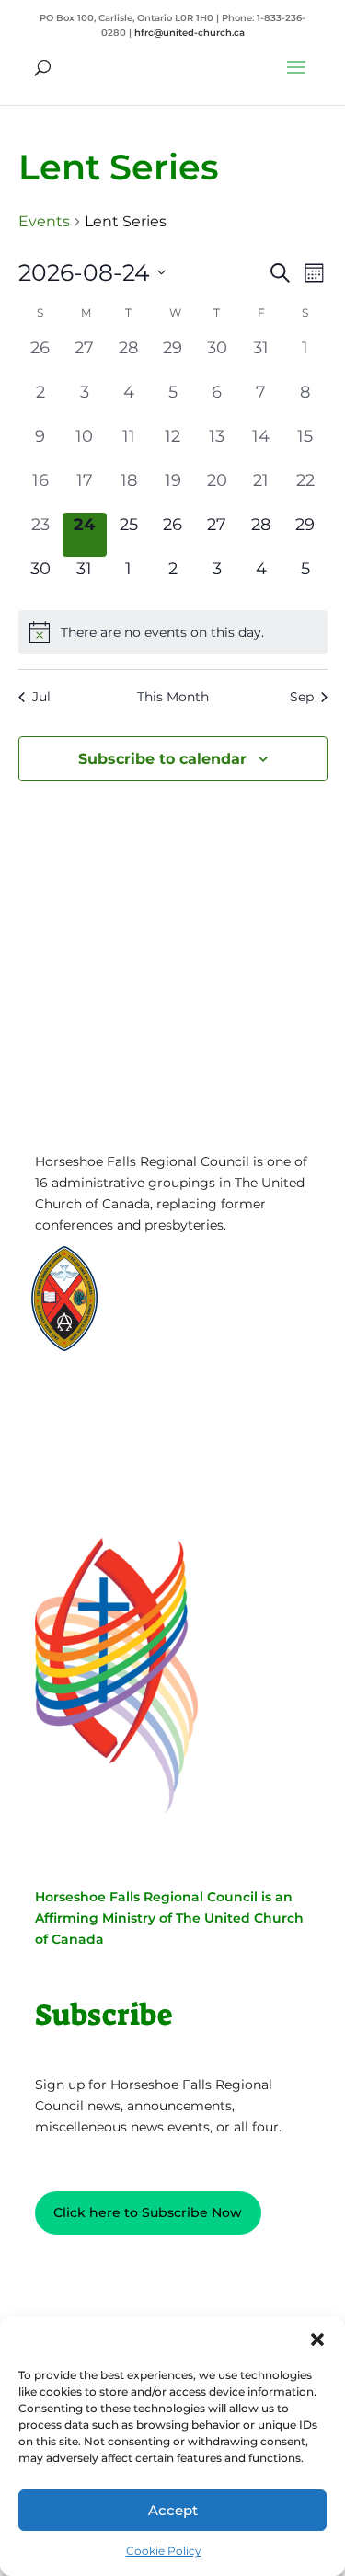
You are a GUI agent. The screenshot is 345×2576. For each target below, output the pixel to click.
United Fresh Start (190, 1341)
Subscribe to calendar (162, 759)
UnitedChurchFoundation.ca (219, 1289)
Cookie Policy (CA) (122, 1461)
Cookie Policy (164, 2551)
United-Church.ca (189, 1271)
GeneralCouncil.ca (190, 1306)
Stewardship (174, 1324)
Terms (121, 1432)
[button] (317, 2339)
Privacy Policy (121, 1404)
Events (44, 221)
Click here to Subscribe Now (148, 2212)
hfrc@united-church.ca (190, 33)
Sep (302, 697)
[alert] (173, 632)
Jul (41, 697)
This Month (173, 697)
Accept (173, 2510)
